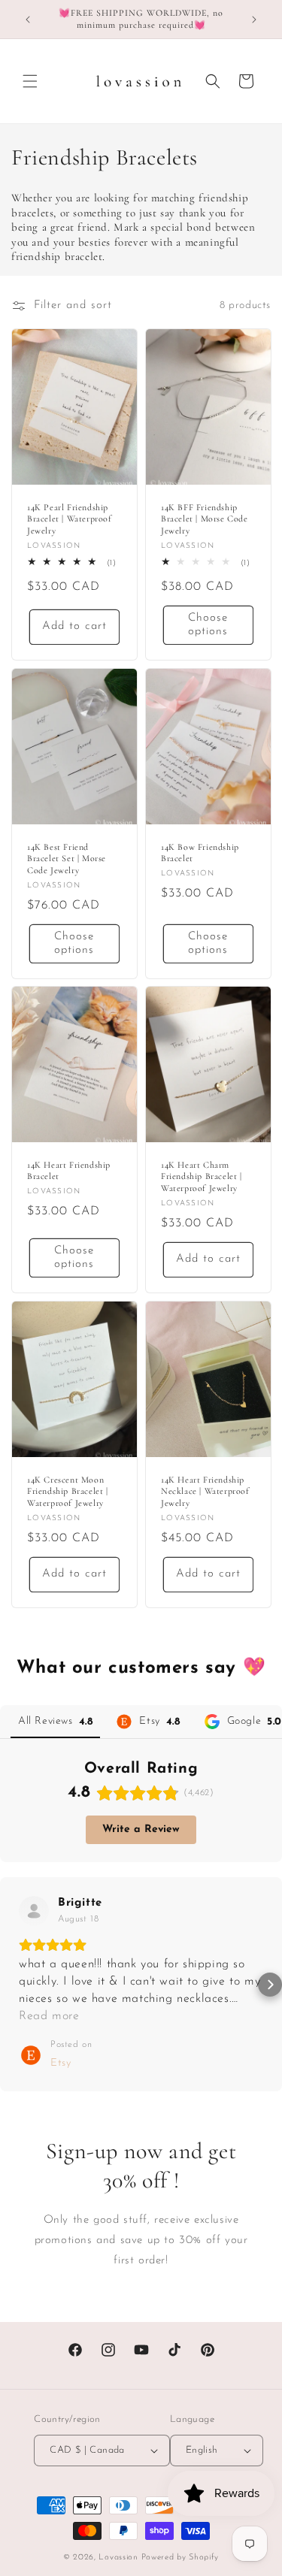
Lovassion (118, 2558)
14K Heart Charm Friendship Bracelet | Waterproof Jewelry (202, 1176)
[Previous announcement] (28, 20)
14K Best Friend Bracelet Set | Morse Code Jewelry (67, 858)
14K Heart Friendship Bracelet (69, 1171)
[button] (30, 81)
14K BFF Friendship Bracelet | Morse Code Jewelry (205, 519)
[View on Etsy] (34, 1911)
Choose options (208, 625)
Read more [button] (49, 2016)
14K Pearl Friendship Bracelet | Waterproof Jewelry (70, 519)
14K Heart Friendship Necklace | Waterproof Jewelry (205, 1491)
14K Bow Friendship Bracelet (200, 852)
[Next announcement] (254, 20)
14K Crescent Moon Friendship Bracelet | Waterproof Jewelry (68, 1491)
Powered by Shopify (180, 2558)
